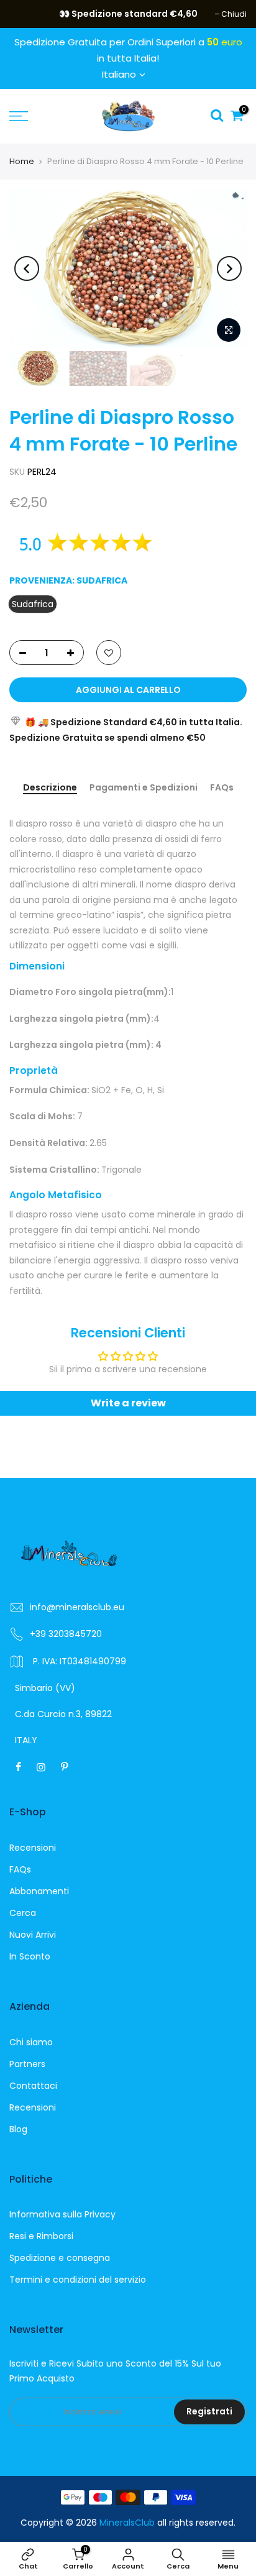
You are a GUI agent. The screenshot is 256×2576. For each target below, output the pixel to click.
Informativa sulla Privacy (62, 2214)
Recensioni (33, 1848)
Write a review (128, 1403)
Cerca (23, 1913)
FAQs (222, 788)
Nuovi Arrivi (33, 1935)
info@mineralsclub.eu (77, 1607)
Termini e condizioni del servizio (78, 2280)
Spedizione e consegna (60, 2258)
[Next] (229, 268)
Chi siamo (31, 2042)
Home (22, 161)
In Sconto (30, 1956)
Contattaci (33, 2086)
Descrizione (50, 788)
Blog (18, 2129)
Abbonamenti (39, 1891)
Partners (27, 2064)
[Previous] (27, 268)
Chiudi (28, 14)
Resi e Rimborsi (41, 2236)
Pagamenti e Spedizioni (144, 788)
